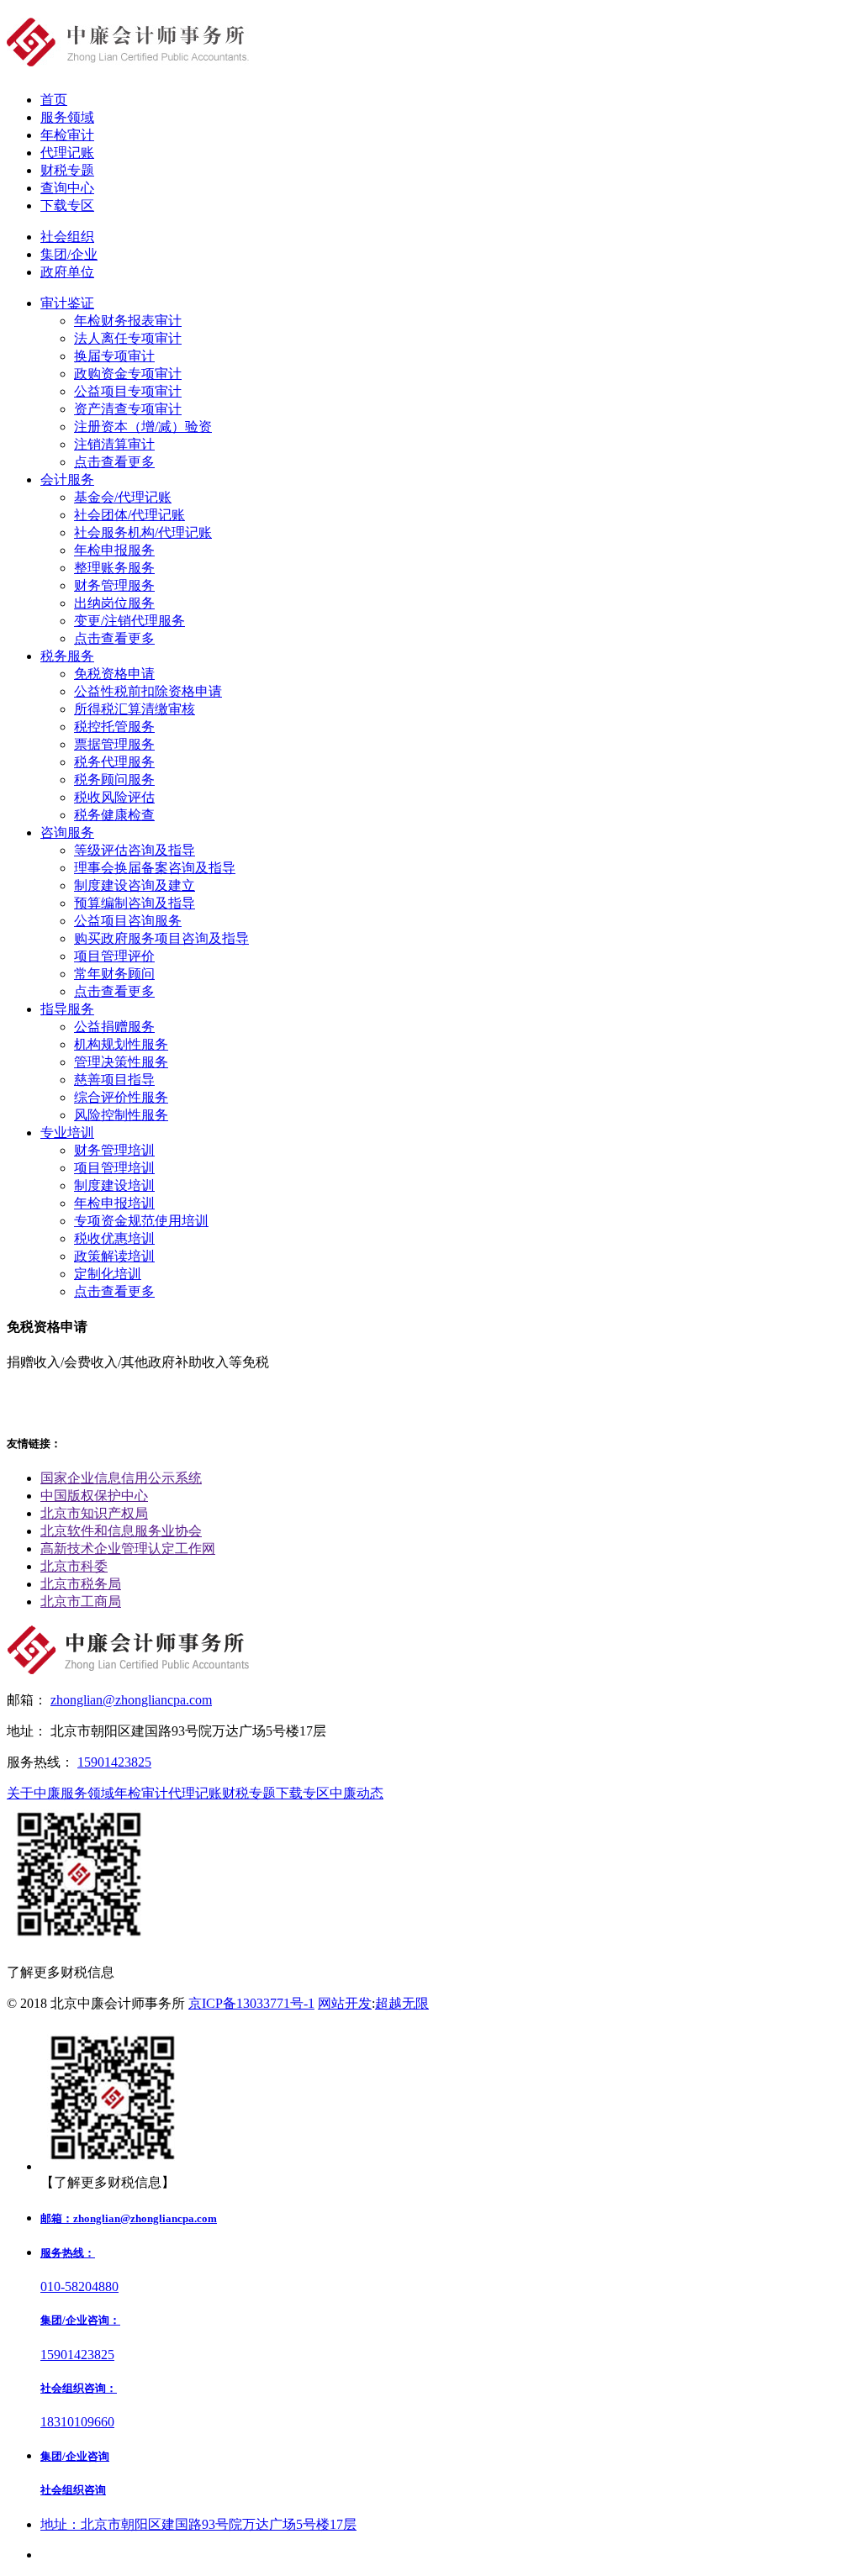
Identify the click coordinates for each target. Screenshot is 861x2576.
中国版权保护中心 (94, 1496)
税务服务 (67, 656)
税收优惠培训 (114, 1238)
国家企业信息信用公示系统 (121, 1478)
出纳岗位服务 (114, 603)
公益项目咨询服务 (128, 921)
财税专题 (249, 1793)
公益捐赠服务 (114, 1027)
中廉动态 (357, 1793)
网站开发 (345, 2003)
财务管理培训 (114, 1150)
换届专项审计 (114, 356)
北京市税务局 (81, 1584)
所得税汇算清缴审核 (135, 709)
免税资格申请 (114, 674)
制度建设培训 (114, 1185)
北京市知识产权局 (94, 1513)
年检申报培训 (114, 1203)
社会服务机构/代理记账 (143, 532)
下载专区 (303, 1793)
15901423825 (114, 1762)
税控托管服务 (114, 727)
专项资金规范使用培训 (141, 1221)
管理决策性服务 (121, 1062)
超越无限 (402, 2003)
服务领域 (87, 1793)
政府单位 (67, 272)
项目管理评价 (114, 956)
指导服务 (67, 1009)
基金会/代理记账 (123, 497)
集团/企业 (69, 254)
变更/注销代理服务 (129, 621)
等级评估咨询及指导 (135, 850)
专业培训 (67, 1133)
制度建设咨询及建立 (135, 885)
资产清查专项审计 (128, 409)
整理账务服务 (114, 568)
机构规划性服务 (121, 1044)
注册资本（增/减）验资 (143, 427)
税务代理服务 (114, 762)
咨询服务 (67, 832)
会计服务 (67, 479)
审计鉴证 (67, 303)
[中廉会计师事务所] (128, 57)
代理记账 (195, 1793)
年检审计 (141, 1793)
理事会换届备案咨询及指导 (155, 868)
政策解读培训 (114, 1256)
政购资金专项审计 (128, 374)
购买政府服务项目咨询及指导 (161, 938)
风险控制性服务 (121, 1115)
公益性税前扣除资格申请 (148, 691)
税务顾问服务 (114, 780)
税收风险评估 (114, 797)
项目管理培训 (114, 1168)
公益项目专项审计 (128, 391)
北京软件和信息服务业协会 (121, 1531)
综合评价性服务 (121, 1097)
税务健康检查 (114, 815)
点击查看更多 (114, 462)
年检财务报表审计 (128, 321)
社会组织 (67, 237)
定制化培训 (108, 1274)
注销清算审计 (114, 444)
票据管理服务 (114, 744)
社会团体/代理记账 (129, 515)
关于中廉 (34, 1793)
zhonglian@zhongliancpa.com (131, 1700)
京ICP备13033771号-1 (251, 2003)
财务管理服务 (114, 585)
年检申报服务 (114, 550)
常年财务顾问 (114, 974)
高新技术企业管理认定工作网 (128, 1549)
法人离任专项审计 (128, 338)
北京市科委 (74, 1566)
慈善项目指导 (114, 1080)
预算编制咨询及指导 (135, 903)
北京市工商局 (81, 1601)
